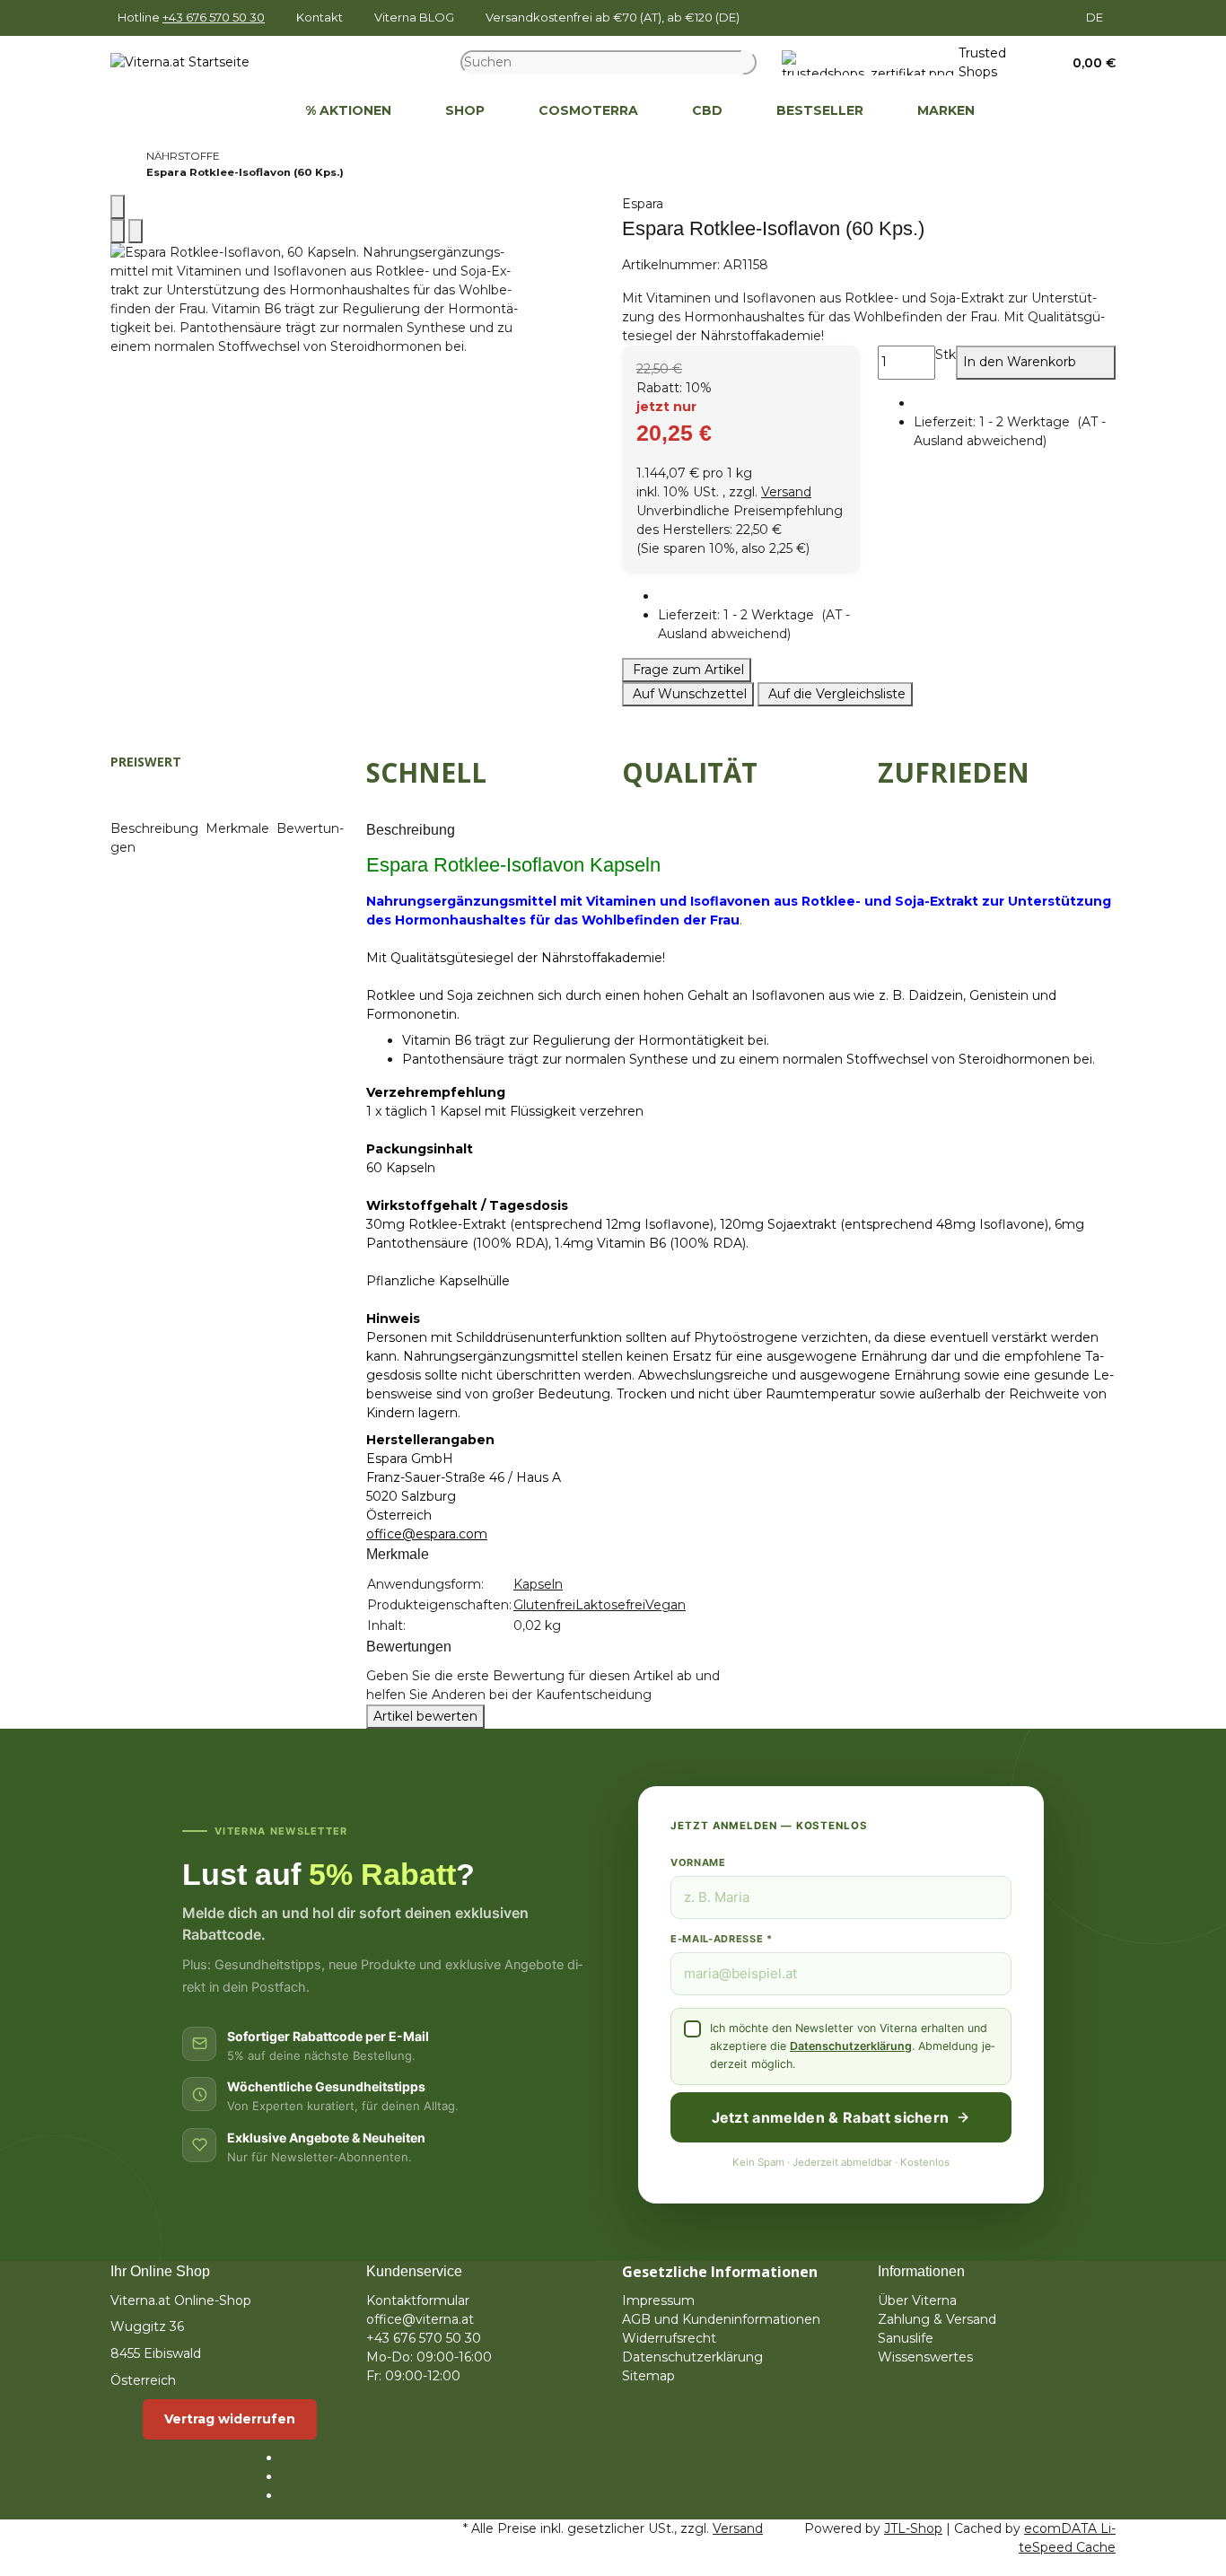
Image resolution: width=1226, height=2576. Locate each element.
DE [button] (1096, 17)
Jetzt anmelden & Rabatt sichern (831, 2117)
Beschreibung (156, 828)
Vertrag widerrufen (230, 2419)
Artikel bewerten (425, 1716)
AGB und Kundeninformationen (721, 2319)
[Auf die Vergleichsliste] (118, 231)
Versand (786, 492)
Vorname (698, 1862)
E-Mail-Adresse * (722, 1939)
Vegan (666, 1605)
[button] (1088, 63)
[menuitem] (251, 111)
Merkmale (239, 828)
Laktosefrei (610, 1605)
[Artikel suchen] (749, 62)
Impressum (658, 2300)
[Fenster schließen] (118, 207)
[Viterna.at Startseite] (180, 62)
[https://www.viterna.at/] (251, 111)
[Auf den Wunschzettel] (136, 231)
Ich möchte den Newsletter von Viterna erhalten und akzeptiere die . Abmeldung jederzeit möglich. (852, 2046)
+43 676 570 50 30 (214, 17)
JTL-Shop (913, 2528)
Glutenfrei (544, 1605)
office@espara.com (427, 1534)
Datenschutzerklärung (851, 2046)
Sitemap (648, 2376)
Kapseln (538, 1584)
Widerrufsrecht (669, 2338)
